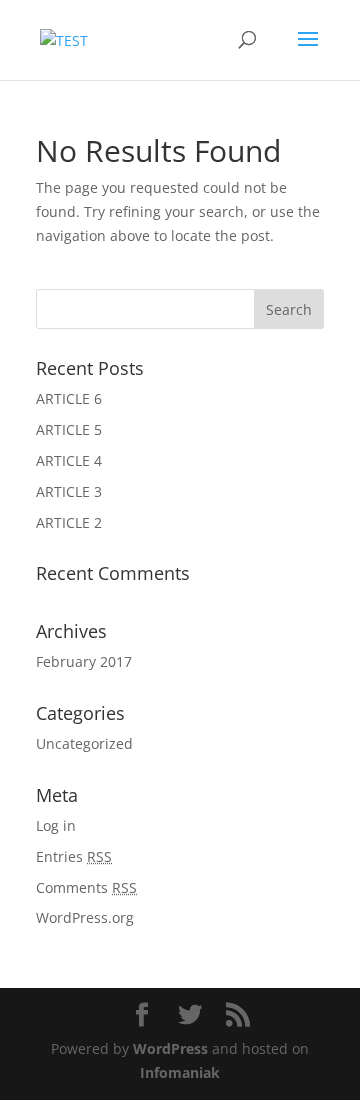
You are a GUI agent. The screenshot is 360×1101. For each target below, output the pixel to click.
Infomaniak (180, 1072)
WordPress (170, 1048)
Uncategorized (84, 743)
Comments (86, 887)
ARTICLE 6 (69, 398)
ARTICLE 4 (69, 460)
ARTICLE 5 (69, 429)
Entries (74, 856)
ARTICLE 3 (69, 491)
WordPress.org (85, 917)
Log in (56, 825)
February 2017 (84, 661)
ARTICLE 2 (69, 522)
